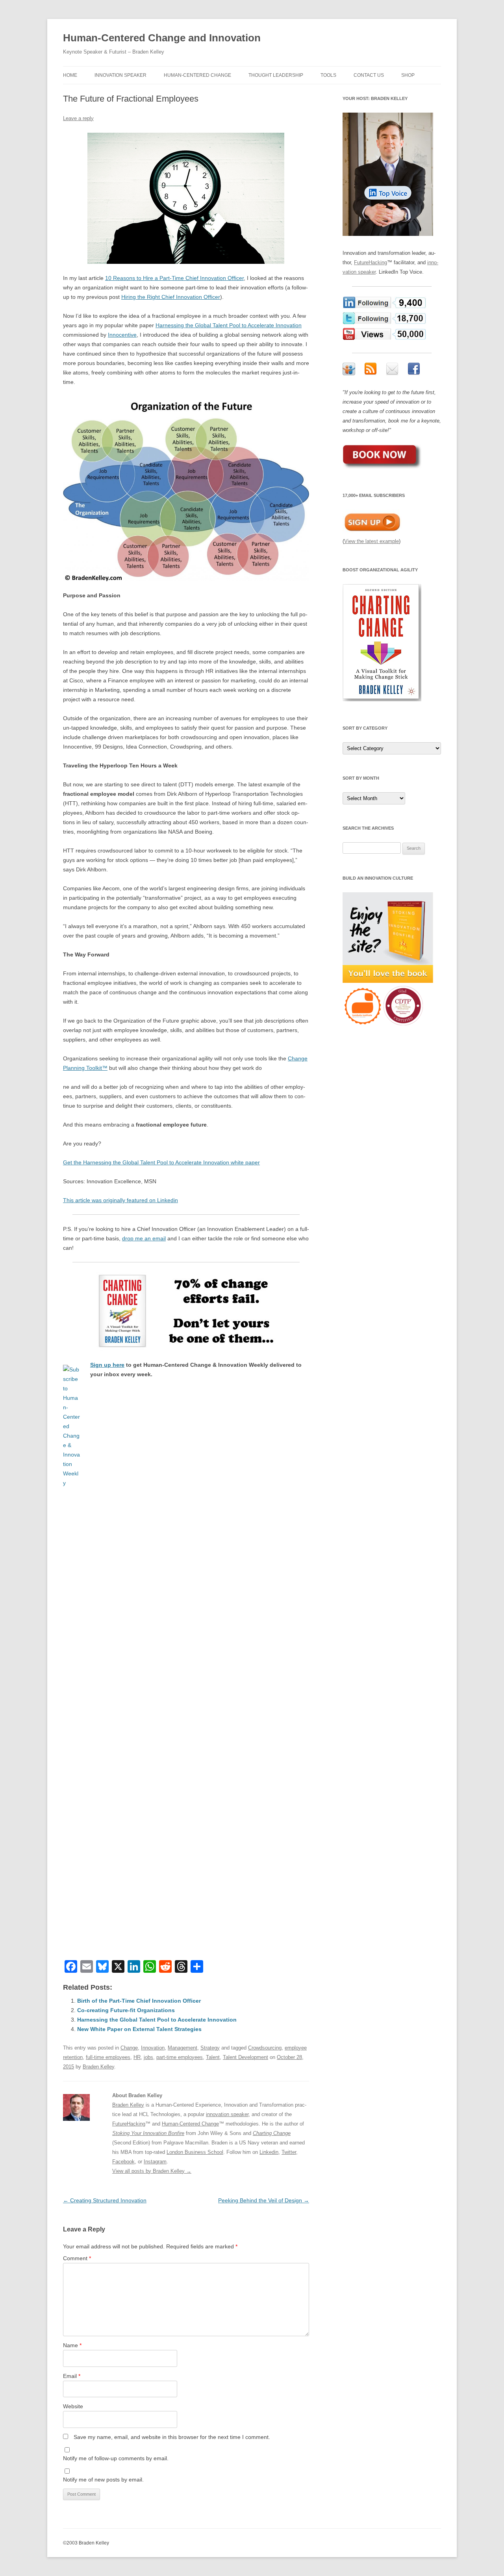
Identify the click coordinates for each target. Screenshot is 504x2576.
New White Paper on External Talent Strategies (139, 2029)
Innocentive (122, 335)
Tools (328, 75)
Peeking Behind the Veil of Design (264, 2200)
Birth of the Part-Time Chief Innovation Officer (139, 2001)
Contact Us (369, 75)
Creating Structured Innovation (105, 2200)
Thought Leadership (276, 75)
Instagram (155, 2162)
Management (183, 2048)
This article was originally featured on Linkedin (120, 1200)
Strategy (210, 2048)
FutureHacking (129, 2124)
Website (73, 2406)
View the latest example (372, 541)
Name (72, 2345)
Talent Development (246, 2057)
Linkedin (269, 2152)
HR (137, 2057)
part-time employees (180, 2057)
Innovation (153, 2048)
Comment (77, 2258)
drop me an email (144, 1238)
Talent (213, 2057)
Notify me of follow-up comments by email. (116, 2458)
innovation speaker (227, 2114)
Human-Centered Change (197, 75)
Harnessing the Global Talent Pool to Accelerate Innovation (229, 325)
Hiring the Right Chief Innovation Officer (171, 297)
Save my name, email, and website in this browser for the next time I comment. (172, 2437)
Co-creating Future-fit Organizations (126, 2010)
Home (70, 75)
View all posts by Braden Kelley (152, 2171)
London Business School (195, 2152)
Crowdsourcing (265, 2048)
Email (72, 2376)
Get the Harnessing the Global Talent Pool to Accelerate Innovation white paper (161, 1162)
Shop (408, 75)
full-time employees (108, 2057)
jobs (148, 2057)
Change (129, 2048)
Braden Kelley (98, 2067)
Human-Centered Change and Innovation (162, 38)
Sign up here (107, 1365)
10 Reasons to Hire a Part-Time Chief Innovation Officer (174, 278)
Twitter (289, 2152)
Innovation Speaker (120, 75)
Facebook (123, 2162)
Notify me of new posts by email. (103, 2480)
